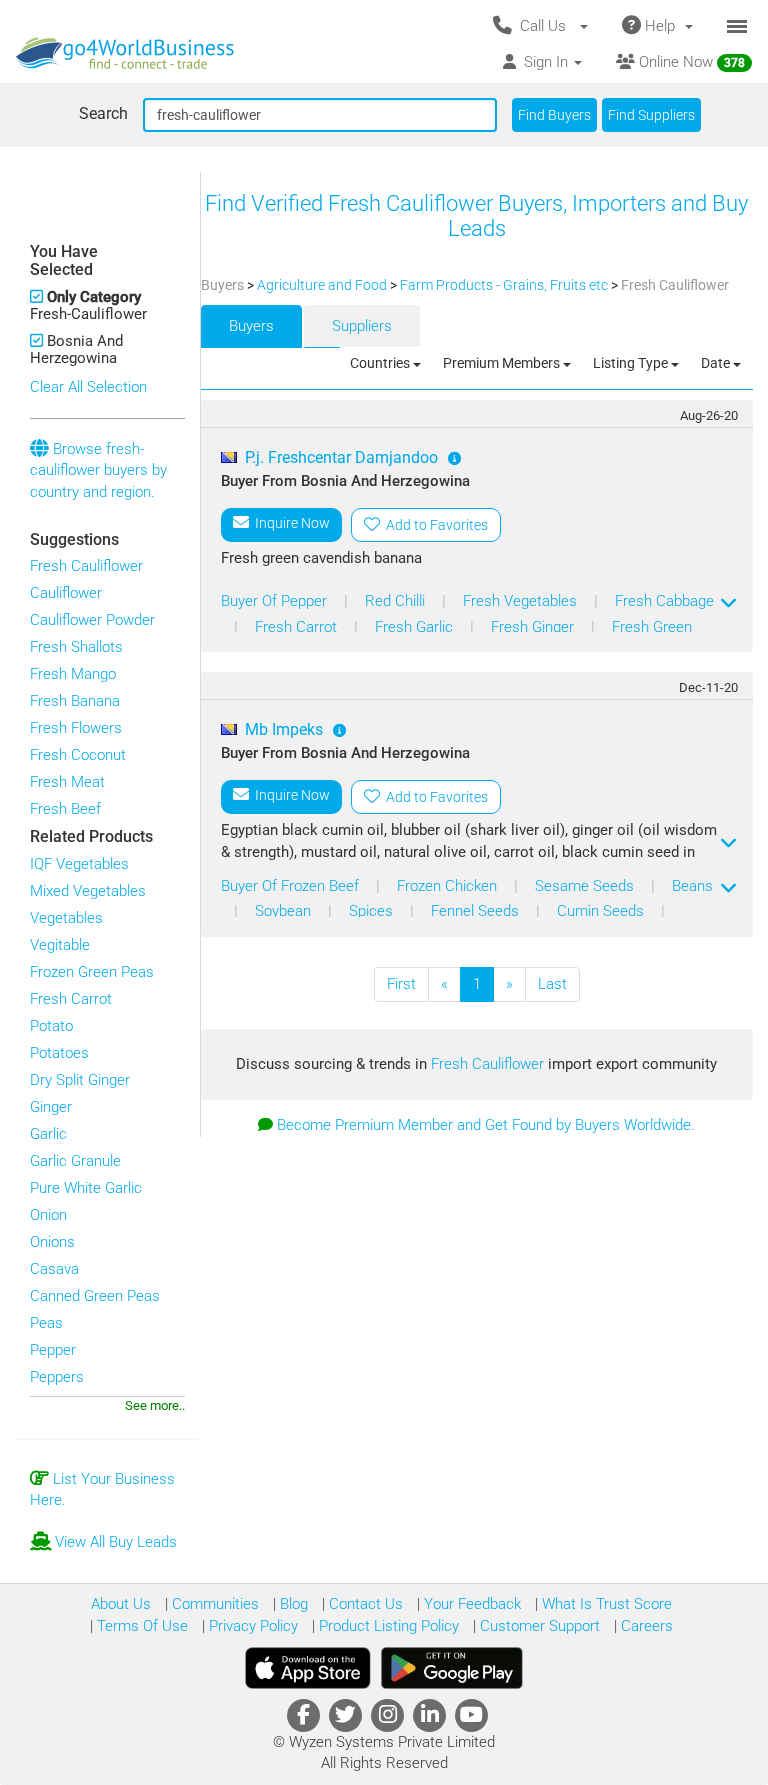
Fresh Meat (67, 782)
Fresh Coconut (78, 755)
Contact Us (364, 1604)
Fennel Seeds (477, 911)
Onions (52, 1242)
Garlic (48, 1134)
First (401, 984)
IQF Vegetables (79, 864)
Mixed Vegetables (88, 891)
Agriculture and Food (323, 285)
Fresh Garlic (416, 627)
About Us (121, 1604)
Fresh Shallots (76, 647)
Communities (213, 1604)
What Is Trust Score (605, 1604)
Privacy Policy (251, 1626)
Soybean (285, 911)
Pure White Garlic (86, 1188)
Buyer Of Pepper (276, 601)
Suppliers (362, 326)
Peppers (57, 1377)
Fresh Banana (75, 701)
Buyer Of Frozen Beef (292, 886)
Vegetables (66, 918)
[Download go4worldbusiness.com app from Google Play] (452, 1668)
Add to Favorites (434, 525)
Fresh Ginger (534, 627)
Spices (373, 911)
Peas (46, 1323)
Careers (645, 1626)
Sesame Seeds (586, 886)
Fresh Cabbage (664, 601)
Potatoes (59, 1053)
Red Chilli (397, 601)
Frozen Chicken (449, 886)
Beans (692, 886)
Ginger (51, 1107)
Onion (48, 1215)
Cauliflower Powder (92, 620)
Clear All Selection (88, 387)
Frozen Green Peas (92, 972)
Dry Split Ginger (80, 1080)
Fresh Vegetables (522, 601)
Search (103, 113)
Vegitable (60, 945)
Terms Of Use (140, 1626)
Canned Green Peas (95, 1296)
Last (552, 984)
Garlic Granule (75, 1161)
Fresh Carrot (71, 999)
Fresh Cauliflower (86, 566)
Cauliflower (66, 593)
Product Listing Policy (387, 1626)
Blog (292, 1604)
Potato (51, 1026)
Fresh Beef (65, 809)
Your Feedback (470, 1604)
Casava (54, 1269)
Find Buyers (554, 115)
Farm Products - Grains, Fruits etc (505, 285)
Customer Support (538, 1626)
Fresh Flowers (76, 728)
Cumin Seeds (602, 911)
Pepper (53, 1350)
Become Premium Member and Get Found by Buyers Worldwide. (486, 1125)
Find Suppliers (651, 115)
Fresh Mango (73, 674)
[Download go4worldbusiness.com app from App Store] (308, 1668)
